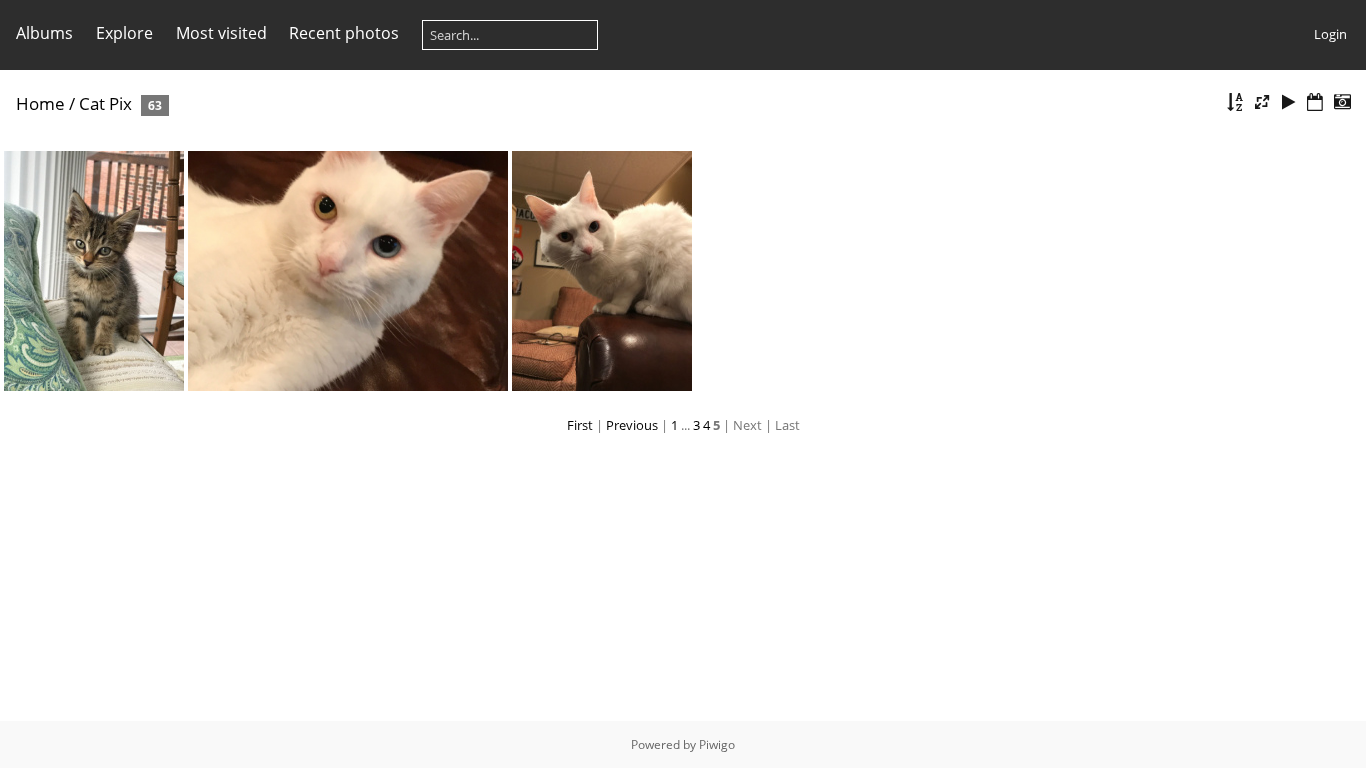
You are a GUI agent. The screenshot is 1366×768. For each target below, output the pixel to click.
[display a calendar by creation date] (1342, 102)
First (580, 425)
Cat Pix (105, 103)
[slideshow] (1289, 102)
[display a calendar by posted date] (1315, 102)
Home (40, 103)
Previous (632, 425)
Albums (44, 33)
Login (1330, 34)
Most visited (221, 33)
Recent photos (344, 33)
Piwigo (717, 744)
